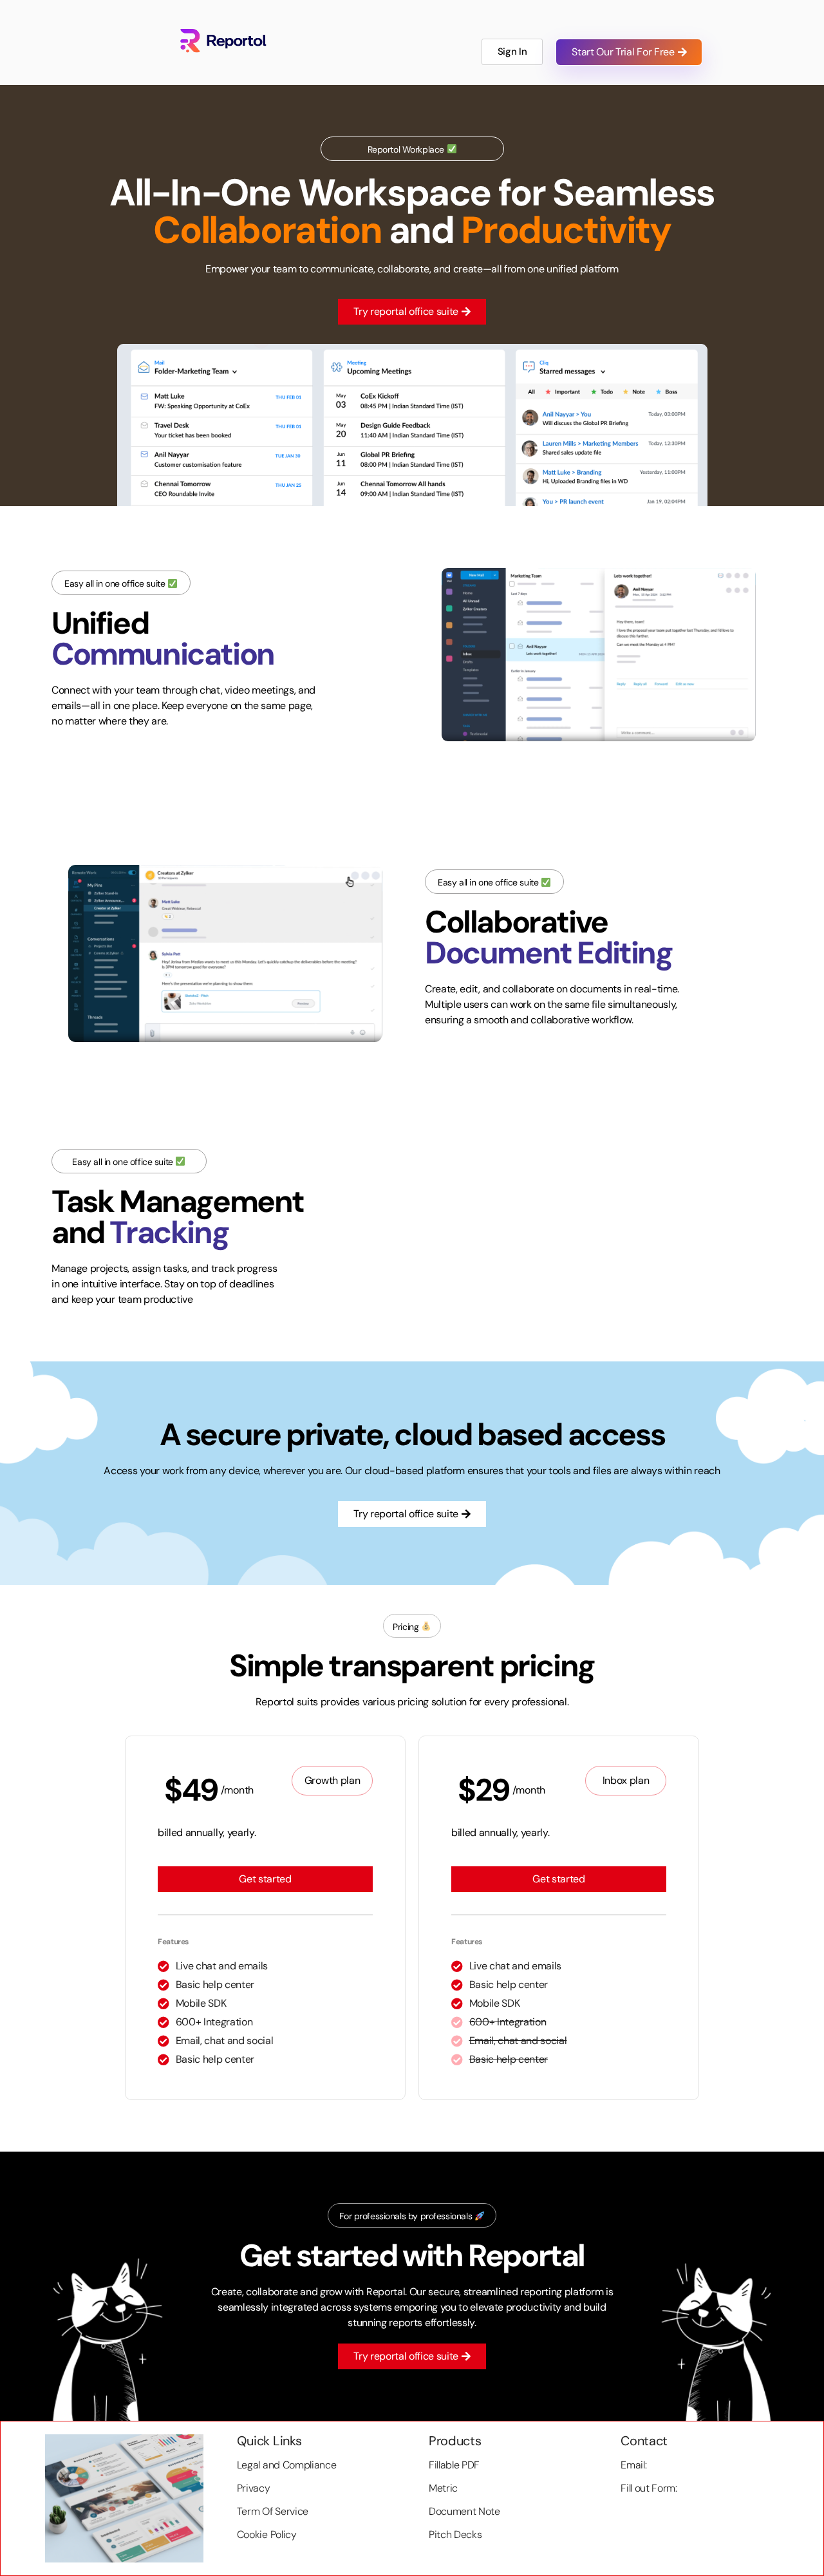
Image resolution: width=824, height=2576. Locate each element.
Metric (443, 2488)
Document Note (464, 2511)
